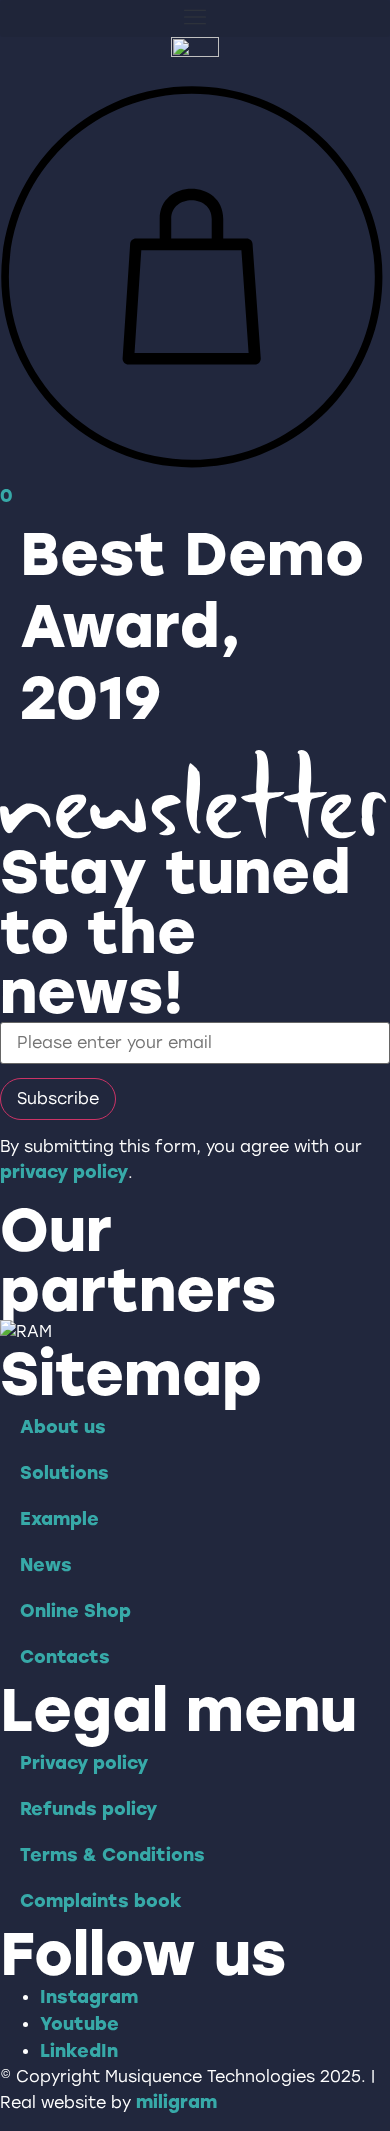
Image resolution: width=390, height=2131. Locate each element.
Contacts (65, 1657)
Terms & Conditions (112, 1855)
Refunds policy (88, 1809)
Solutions (64, 1473)
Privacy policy (84, 1763)
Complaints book (101, 1901)
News (46, 1565)
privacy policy (64, 1172)
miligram (176, 2102)
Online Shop (75, 1611)
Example (59, 1519)
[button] (195, 18)
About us (63, 1427)
